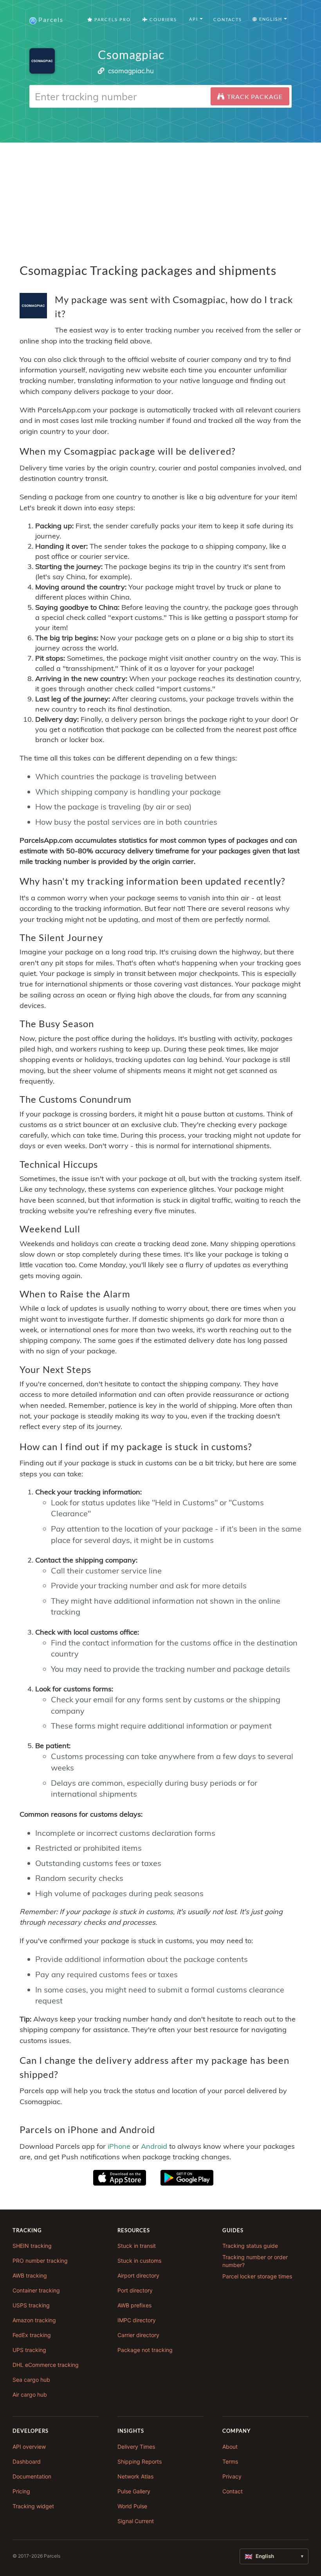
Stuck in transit (137, 2246)
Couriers (162, 19)
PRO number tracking (40, 2261)
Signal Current (136, 2521)
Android (154, 2146)
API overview (29, 2447)
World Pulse (132, 2506)
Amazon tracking (34, 2320)
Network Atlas (135, 2476)
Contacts (228, 19)
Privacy (232, 2476)
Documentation (32, 2476)
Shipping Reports (140, 2461)
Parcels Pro (112, 19)
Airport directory (138, 2275)
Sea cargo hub (31, 2380)
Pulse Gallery (134, 2491)
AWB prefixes (134, 2305)
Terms (230, 2461)
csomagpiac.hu (131, 71)
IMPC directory (137, 2320)
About (230, 2447)
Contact (233, 2491)
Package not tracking (145, 2350)
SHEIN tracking (32, 2246)
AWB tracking (30, 2275)
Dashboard (27, 2461)
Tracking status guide (250, 2246)
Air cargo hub (30, 2394)
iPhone (119, 2146)
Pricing (21, 2491)
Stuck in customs (139, 2261)
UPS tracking (29, 2350)
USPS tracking (31, 2305)
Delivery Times (136, 2447)
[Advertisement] (160, 197)
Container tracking (36, 2290)
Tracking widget (33, 2506)
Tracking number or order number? (255, 2261)
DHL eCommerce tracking (46, 2365)
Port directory (135, 2290)
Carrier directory (138, 2335)
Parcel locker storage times (257, 2276)
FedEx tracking (32, 2335)
